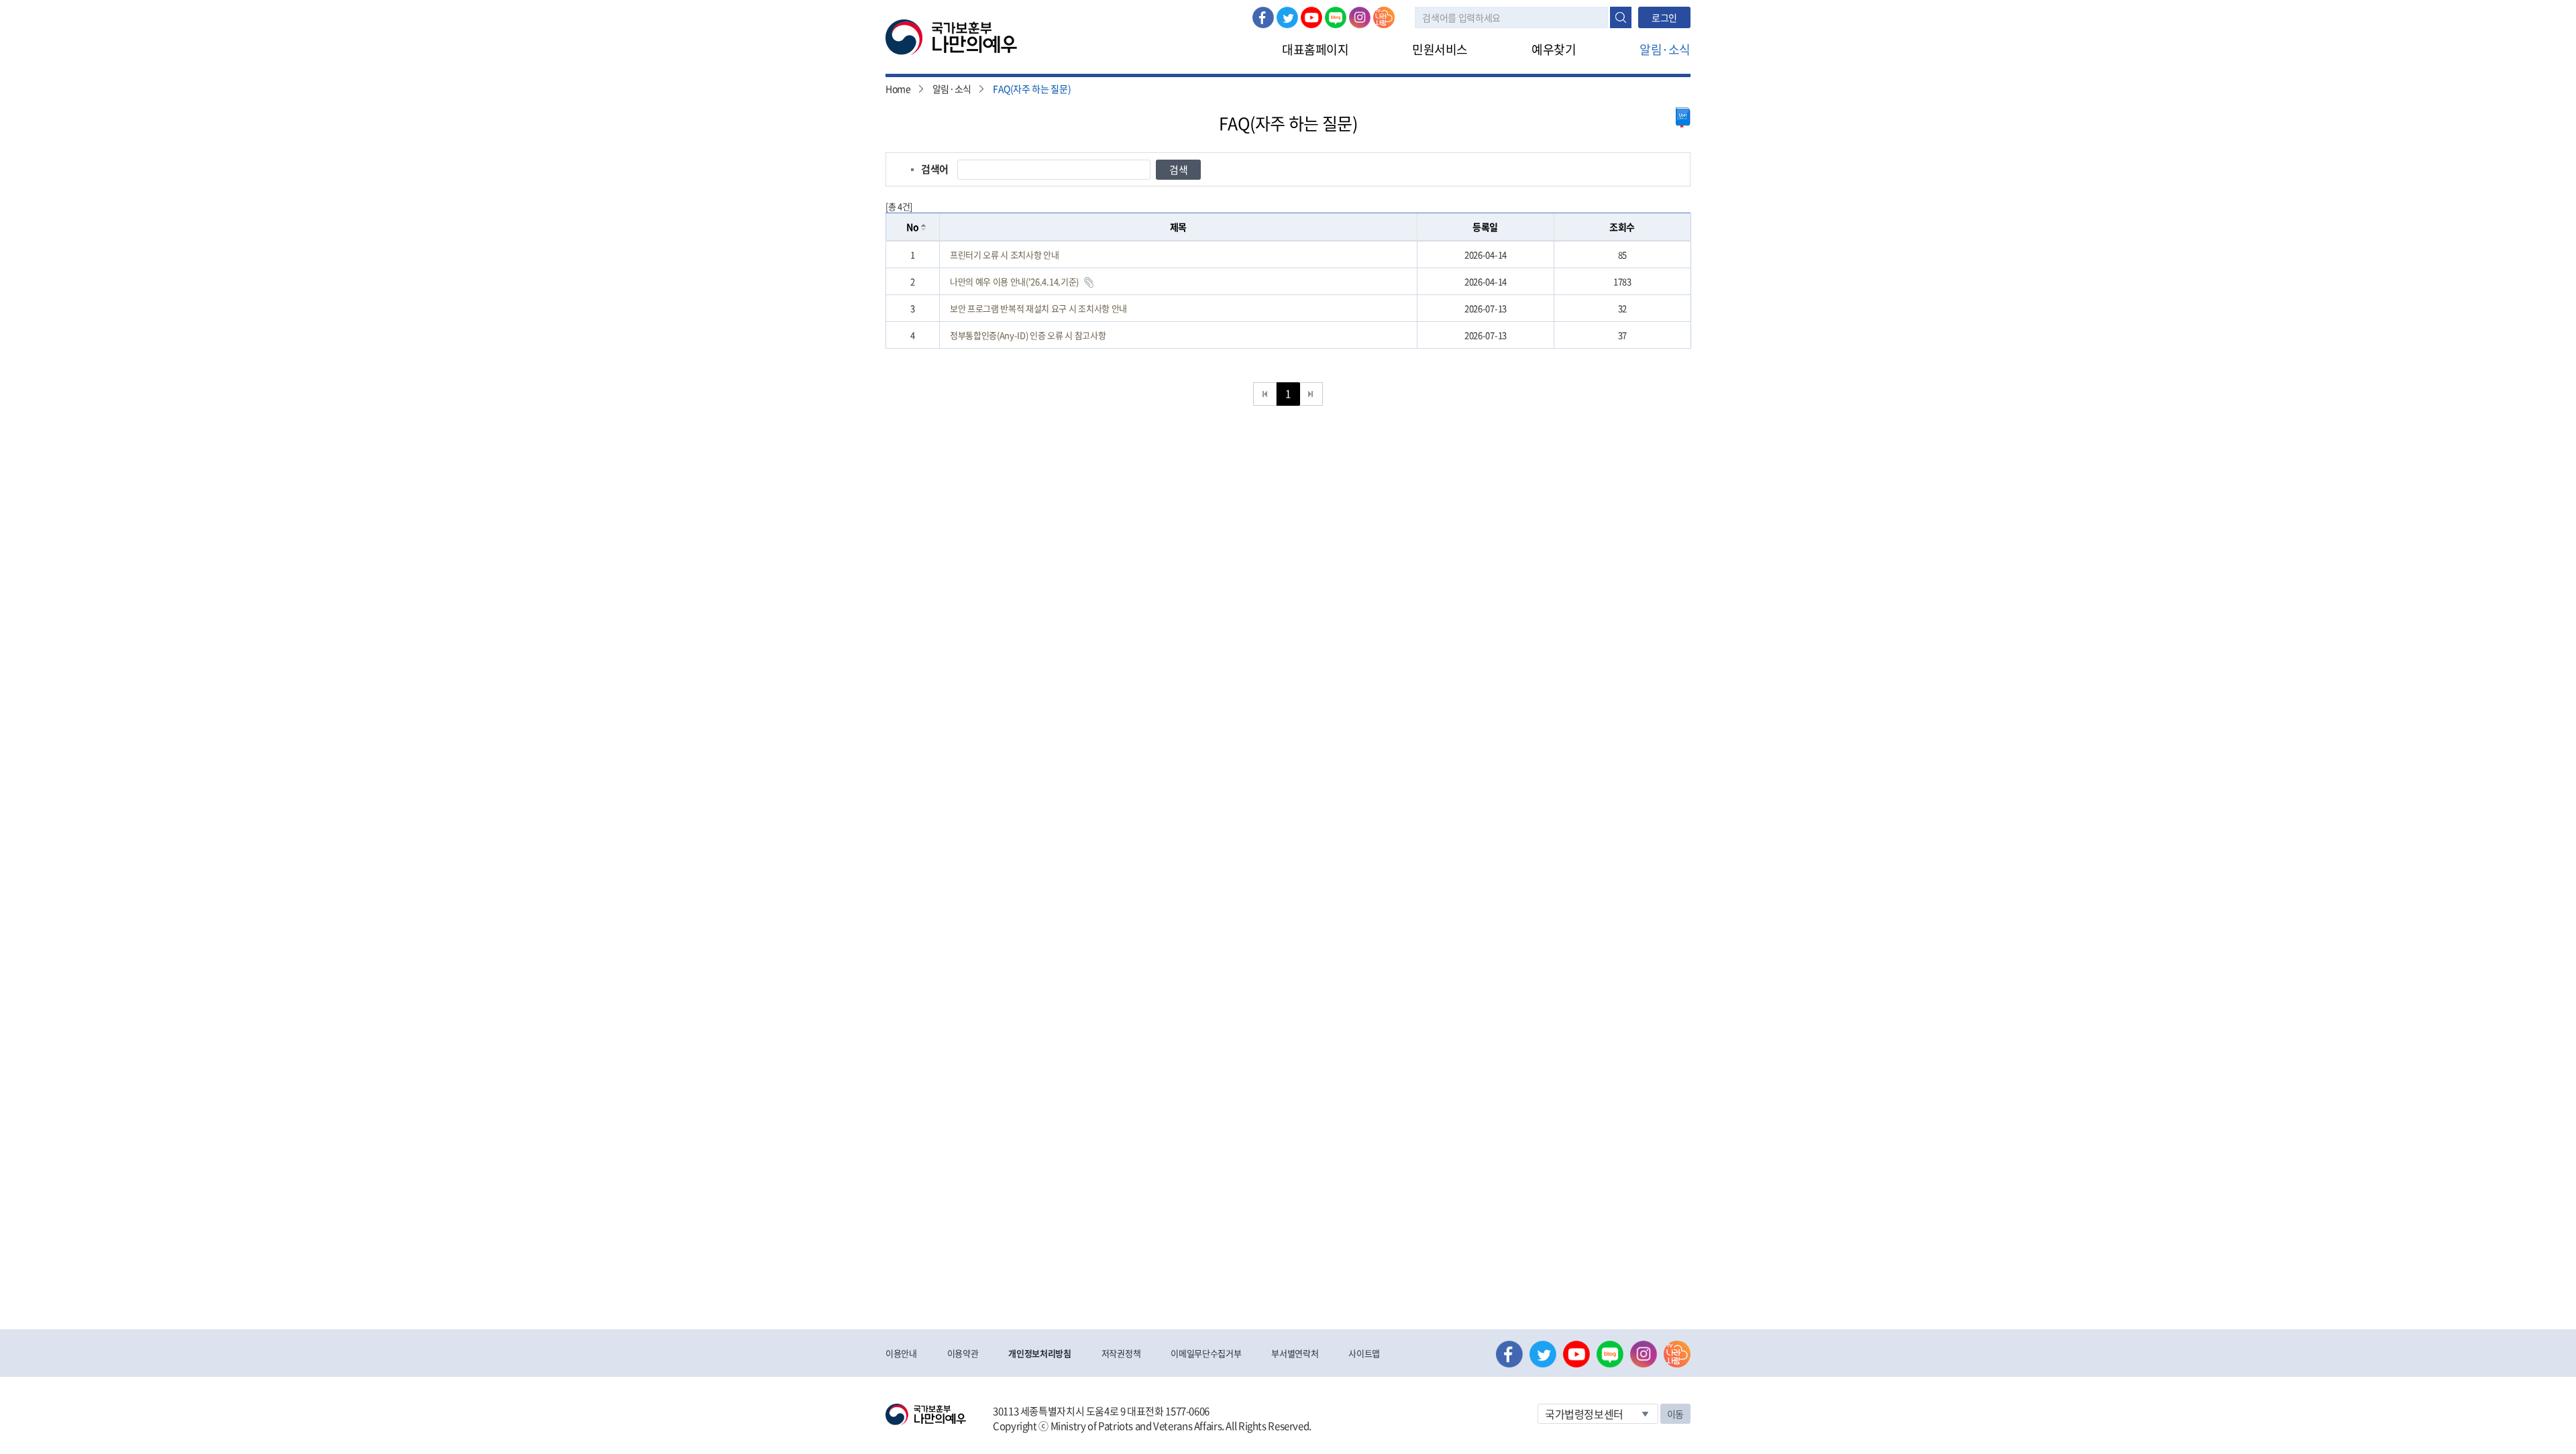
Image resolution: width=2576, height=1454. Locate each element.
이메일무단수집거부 (1206, 1353)
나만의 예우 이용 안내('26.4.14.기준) (1014, 281)
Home (898, 89)
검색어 (935, 169)
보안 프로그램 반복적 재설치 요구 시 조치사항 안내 (1038, 308)
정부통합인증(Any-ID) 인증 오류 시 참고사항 (1028, 335)
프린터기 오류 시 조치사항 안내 (1004, 255)
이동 (1675, 1414)
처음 (1265, 394)
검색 (1621, 17)
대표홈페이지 (1315, 49)
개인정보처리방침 (1039, 1353)
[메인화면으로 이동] (951, 36)
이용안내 (901, 1353)
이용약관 (963, 1353)
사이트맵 (1364, 1353)
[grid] (1288, 295)
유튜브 (1311, 17)
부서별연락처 (1295, 1353)
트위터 (1287, 17)
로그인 (1664, 17)
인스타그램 (1360, 17)
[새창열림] (1683, 118)
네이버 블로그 (1336, 17)
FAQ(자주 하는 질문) (1032, 89)
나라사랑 (1384, 17)
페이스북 (1263, 17)
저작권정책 (1121, 1353)
